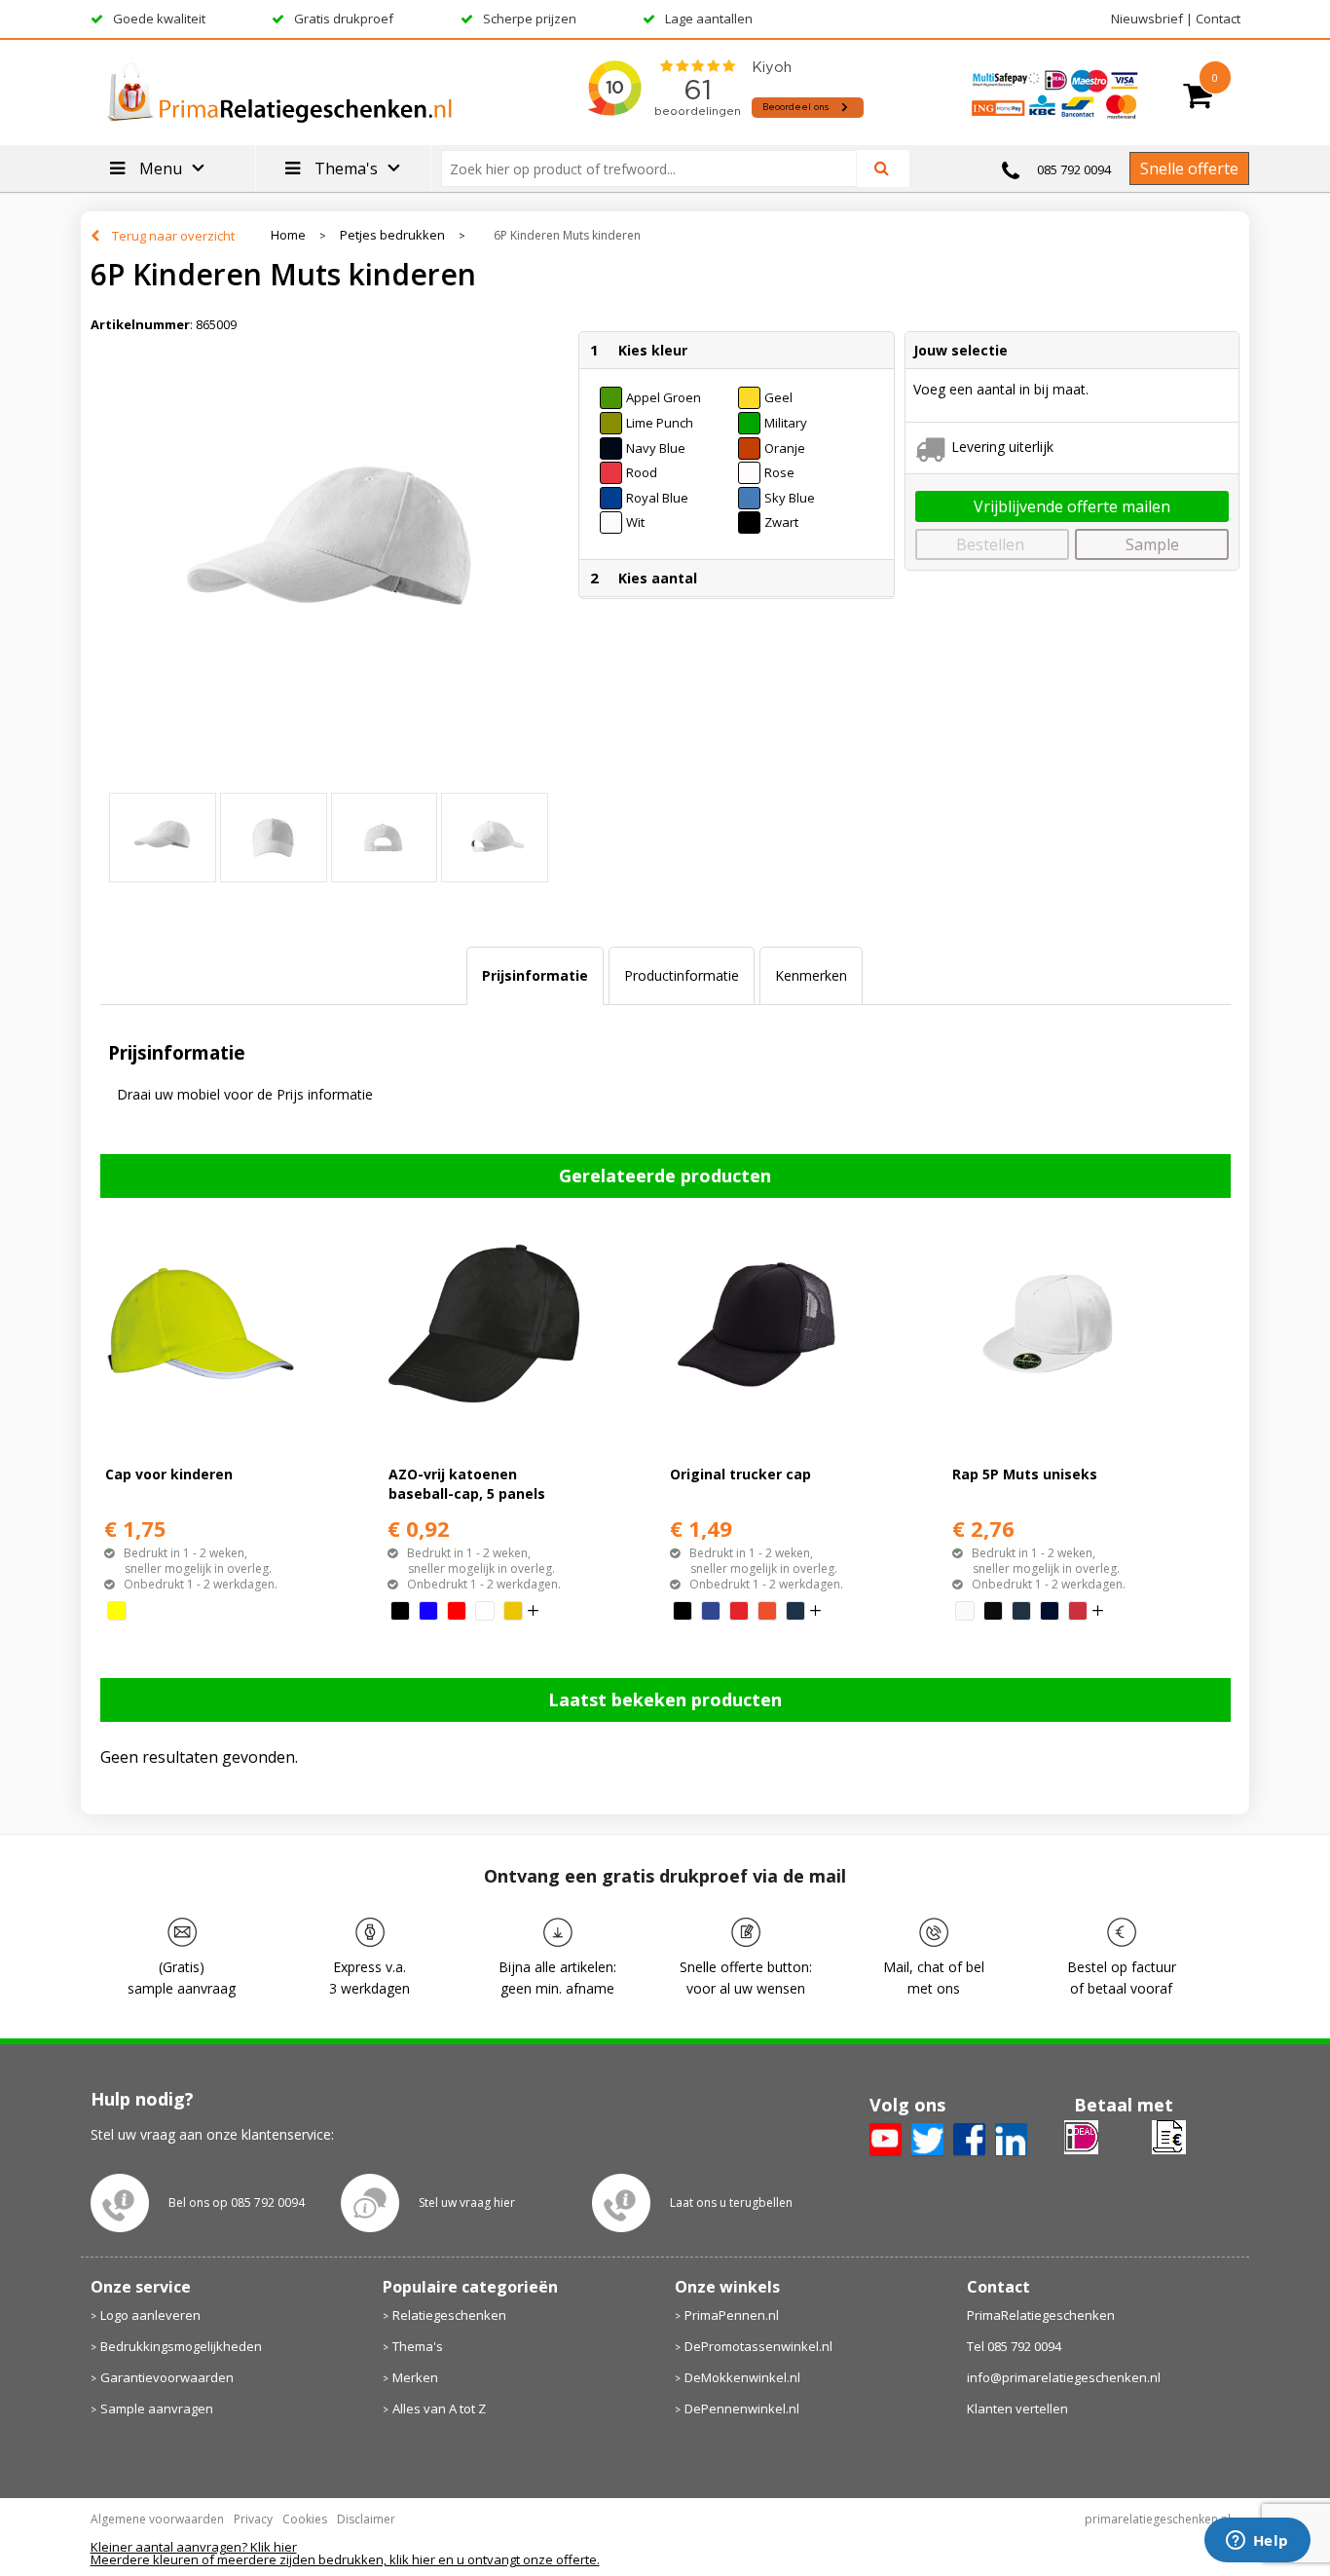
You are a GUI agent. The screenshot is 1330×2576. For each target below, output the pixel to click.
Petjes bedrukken (392, 235)
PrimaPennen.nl (732, 2315)
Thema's (418, 2346)
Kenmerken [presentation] (811, 975)
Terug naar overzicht (173, 236)
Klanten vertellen (1017, 2408)
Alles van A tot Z (439, 2408)
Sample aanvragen (157, 2408)
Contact (1218, 19)
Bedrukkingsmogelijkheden (181, 2346)
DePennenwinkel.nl (742, 2408)
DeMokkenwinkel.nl (742, 2377)
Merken (415, 2377)
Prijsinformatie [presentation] (535, 975)
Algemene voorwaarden (157, 2519)
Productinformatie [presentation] (682, 975)
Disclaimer (366, 2519)
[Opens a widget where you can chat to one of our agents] (1257, 2542)
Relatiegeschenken (449, 2315)
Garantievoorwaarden (167, 2377)
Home (288, 235)
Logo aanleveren (150, 2315)
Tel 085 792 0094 (1014, 2346)
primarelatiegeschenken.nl (1158, 2519)
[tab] (535, 976)
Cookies (305, 2519)
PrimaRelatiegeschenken (1041, 2315)
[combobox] (657, 168)
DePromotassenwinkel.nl (758, 2346)
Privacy (253, 2519)
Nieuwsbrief (1147, 19)
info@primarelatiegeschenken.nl (1064, 2377)
